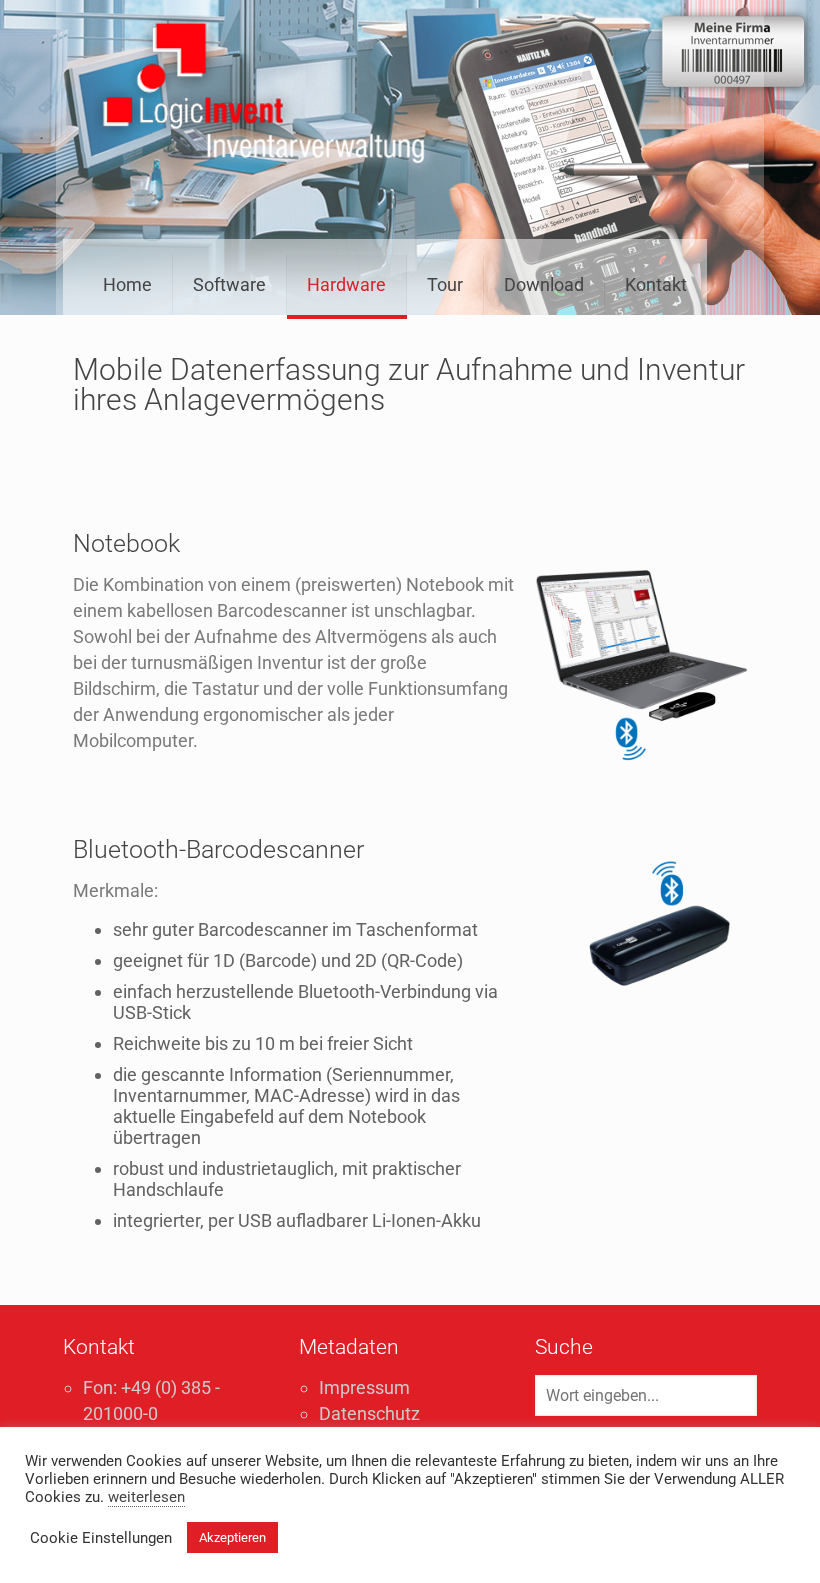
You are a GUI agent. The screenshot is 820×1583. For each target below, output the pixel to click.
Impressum (364, 1387)
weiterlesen (146, 1497)
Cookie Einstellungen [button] (101, 1538)
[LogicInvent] (264, 95)
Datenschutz (369, 1413)
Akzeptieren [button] (232, 1537)
